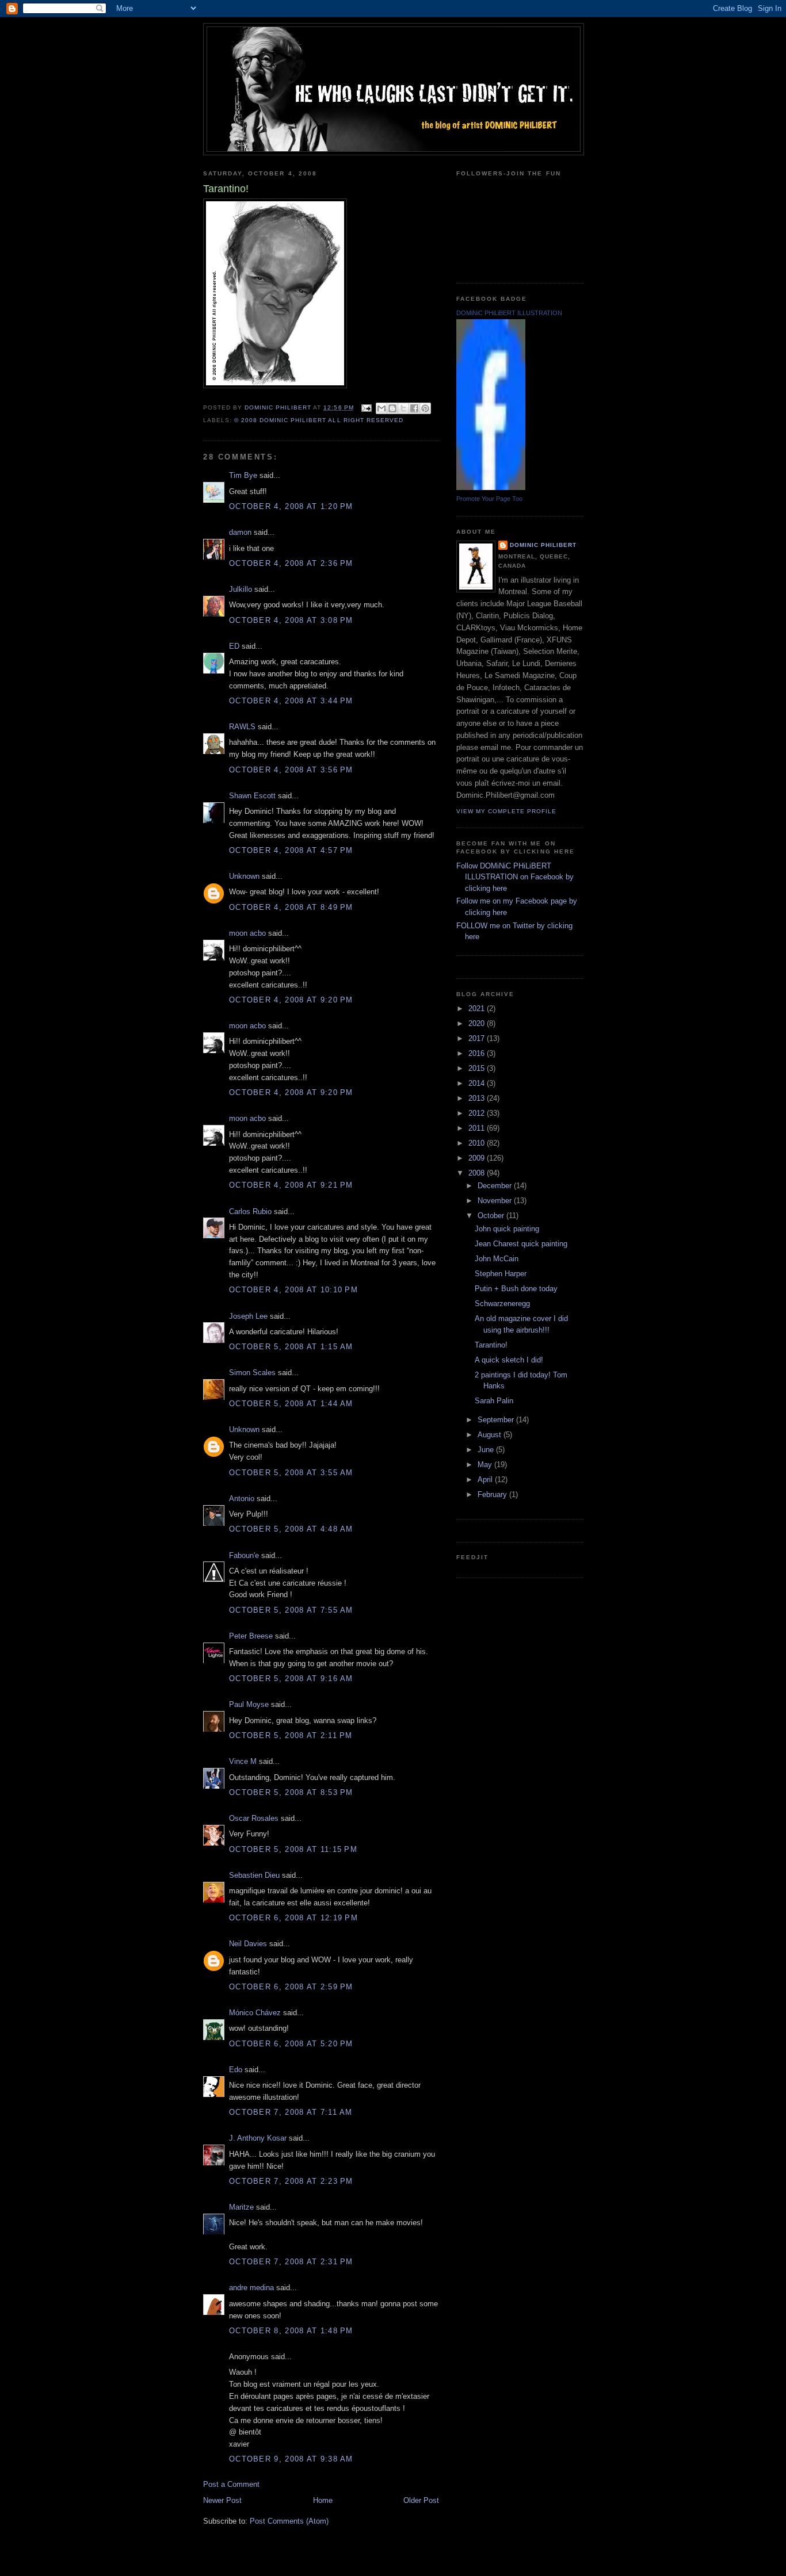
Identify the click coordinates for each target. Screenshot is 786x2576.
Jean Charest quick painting (521, 1244)
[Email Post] (366, 407)
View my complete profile (506, 811)
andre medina (251, 2288)
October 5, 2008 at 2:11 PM (291, 1735)
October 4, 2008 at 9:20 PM (291, 1000)
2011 (478, 1128)
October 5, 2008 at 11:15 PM (293, 1849)
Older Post (421, 2500)
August (491, 1435)
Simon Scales (252, 1373)
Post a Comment (231, 2484)
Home (323, 2500)
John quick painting (507, 1229)
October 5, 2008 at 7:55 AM (291, 1610)
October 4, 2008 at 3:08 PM (291, 620)
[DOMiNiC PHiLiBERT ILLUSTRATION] (491, 487)
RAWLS (242, 727)
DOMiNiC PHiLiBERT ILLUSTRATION (509, 313)
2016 (478, 1053)
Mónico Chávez (255, 2013)
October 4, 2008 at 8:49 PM (291, 907)
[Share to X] (403, 408)
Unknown (244, 876)
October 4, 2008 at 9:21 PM (291, 1185)
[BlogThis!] (392, 408)
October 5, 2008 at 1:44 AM (291, 1404)
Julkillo (241, 589)
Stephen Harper (501, 1274)
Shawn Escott (252, 796)
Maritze (241, 2207)
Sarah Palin (494, 1401)
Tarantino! (491, 1345)
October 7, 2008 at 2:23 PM (291, 2181)
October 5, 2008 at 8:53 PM (291, 1792)
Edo (236, 2070)
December (496, 1186)
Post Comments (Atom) (289, 2521)
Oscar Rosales (254, 1818)
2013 (478, 1098)
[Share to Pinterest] (425, 408)
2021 (478, 1008)
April (486, 1480)
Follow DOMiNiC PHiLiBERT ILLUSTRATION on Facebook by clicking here (515, 877)
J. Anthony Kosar (258, 2138)
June (487, 1450)
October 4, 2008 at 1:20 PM (291, 506)
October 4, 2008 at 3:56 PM (291, 770)
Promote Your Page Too (489, 499)
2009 (478, 1158)
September (497, 1420)
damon (240, 532)
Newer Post (222, 2500)
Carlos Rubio (250, 1212)
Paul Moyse (249, 1704)
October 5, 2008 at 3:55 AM (291, 1473)
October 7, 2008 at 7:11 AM (291, 2112)
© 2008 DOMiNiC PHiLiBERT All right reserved (319, 420)
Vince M (243, 1761)
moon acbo (247, 933)
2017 (478, 1038)
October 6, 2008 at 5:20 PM (291, 2044)
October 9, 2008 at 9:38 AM (291, 2459)
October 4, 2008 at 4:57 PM (291, 850)
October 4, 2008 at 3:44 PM (291, 701)
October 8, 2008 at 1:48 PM (291, 2331)
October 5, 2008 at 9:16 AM (291, 1679)
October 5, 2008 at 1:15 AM (291, 1347)
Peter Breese (251, 1636)
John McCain (497, 1259)
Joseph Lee (248, 1316)
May (486, 1465)
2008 (478, 1173)
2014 (478, 1083)
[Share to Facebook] (414, 408)
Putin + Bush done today (516, 1289)
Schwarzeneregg (502, 1304)
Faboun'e (244, 1555)
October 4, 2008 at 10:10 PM (293, 1290)
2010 (478, 1143)
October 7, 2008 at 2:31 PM (291, 2262)
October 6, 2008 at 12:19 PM (293, 1918)
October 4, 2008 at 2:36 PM (291, 563)
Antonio (242, 1498)
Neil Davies (248, 1944)
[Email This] (381, 408)
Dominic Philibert (543, 545)
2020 (478, 1023)
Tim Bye (243, 475)
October (492, 1216)
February (493, 1494)
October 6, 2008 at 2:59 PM (291, 1987)
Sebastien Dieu (254, 1875)
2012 (478, 1113)
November (496, 1201)
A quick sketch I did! (509, 1360)
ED (234, 646)
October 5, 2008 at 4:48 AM (291, 1529)
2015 (478, 1068)
